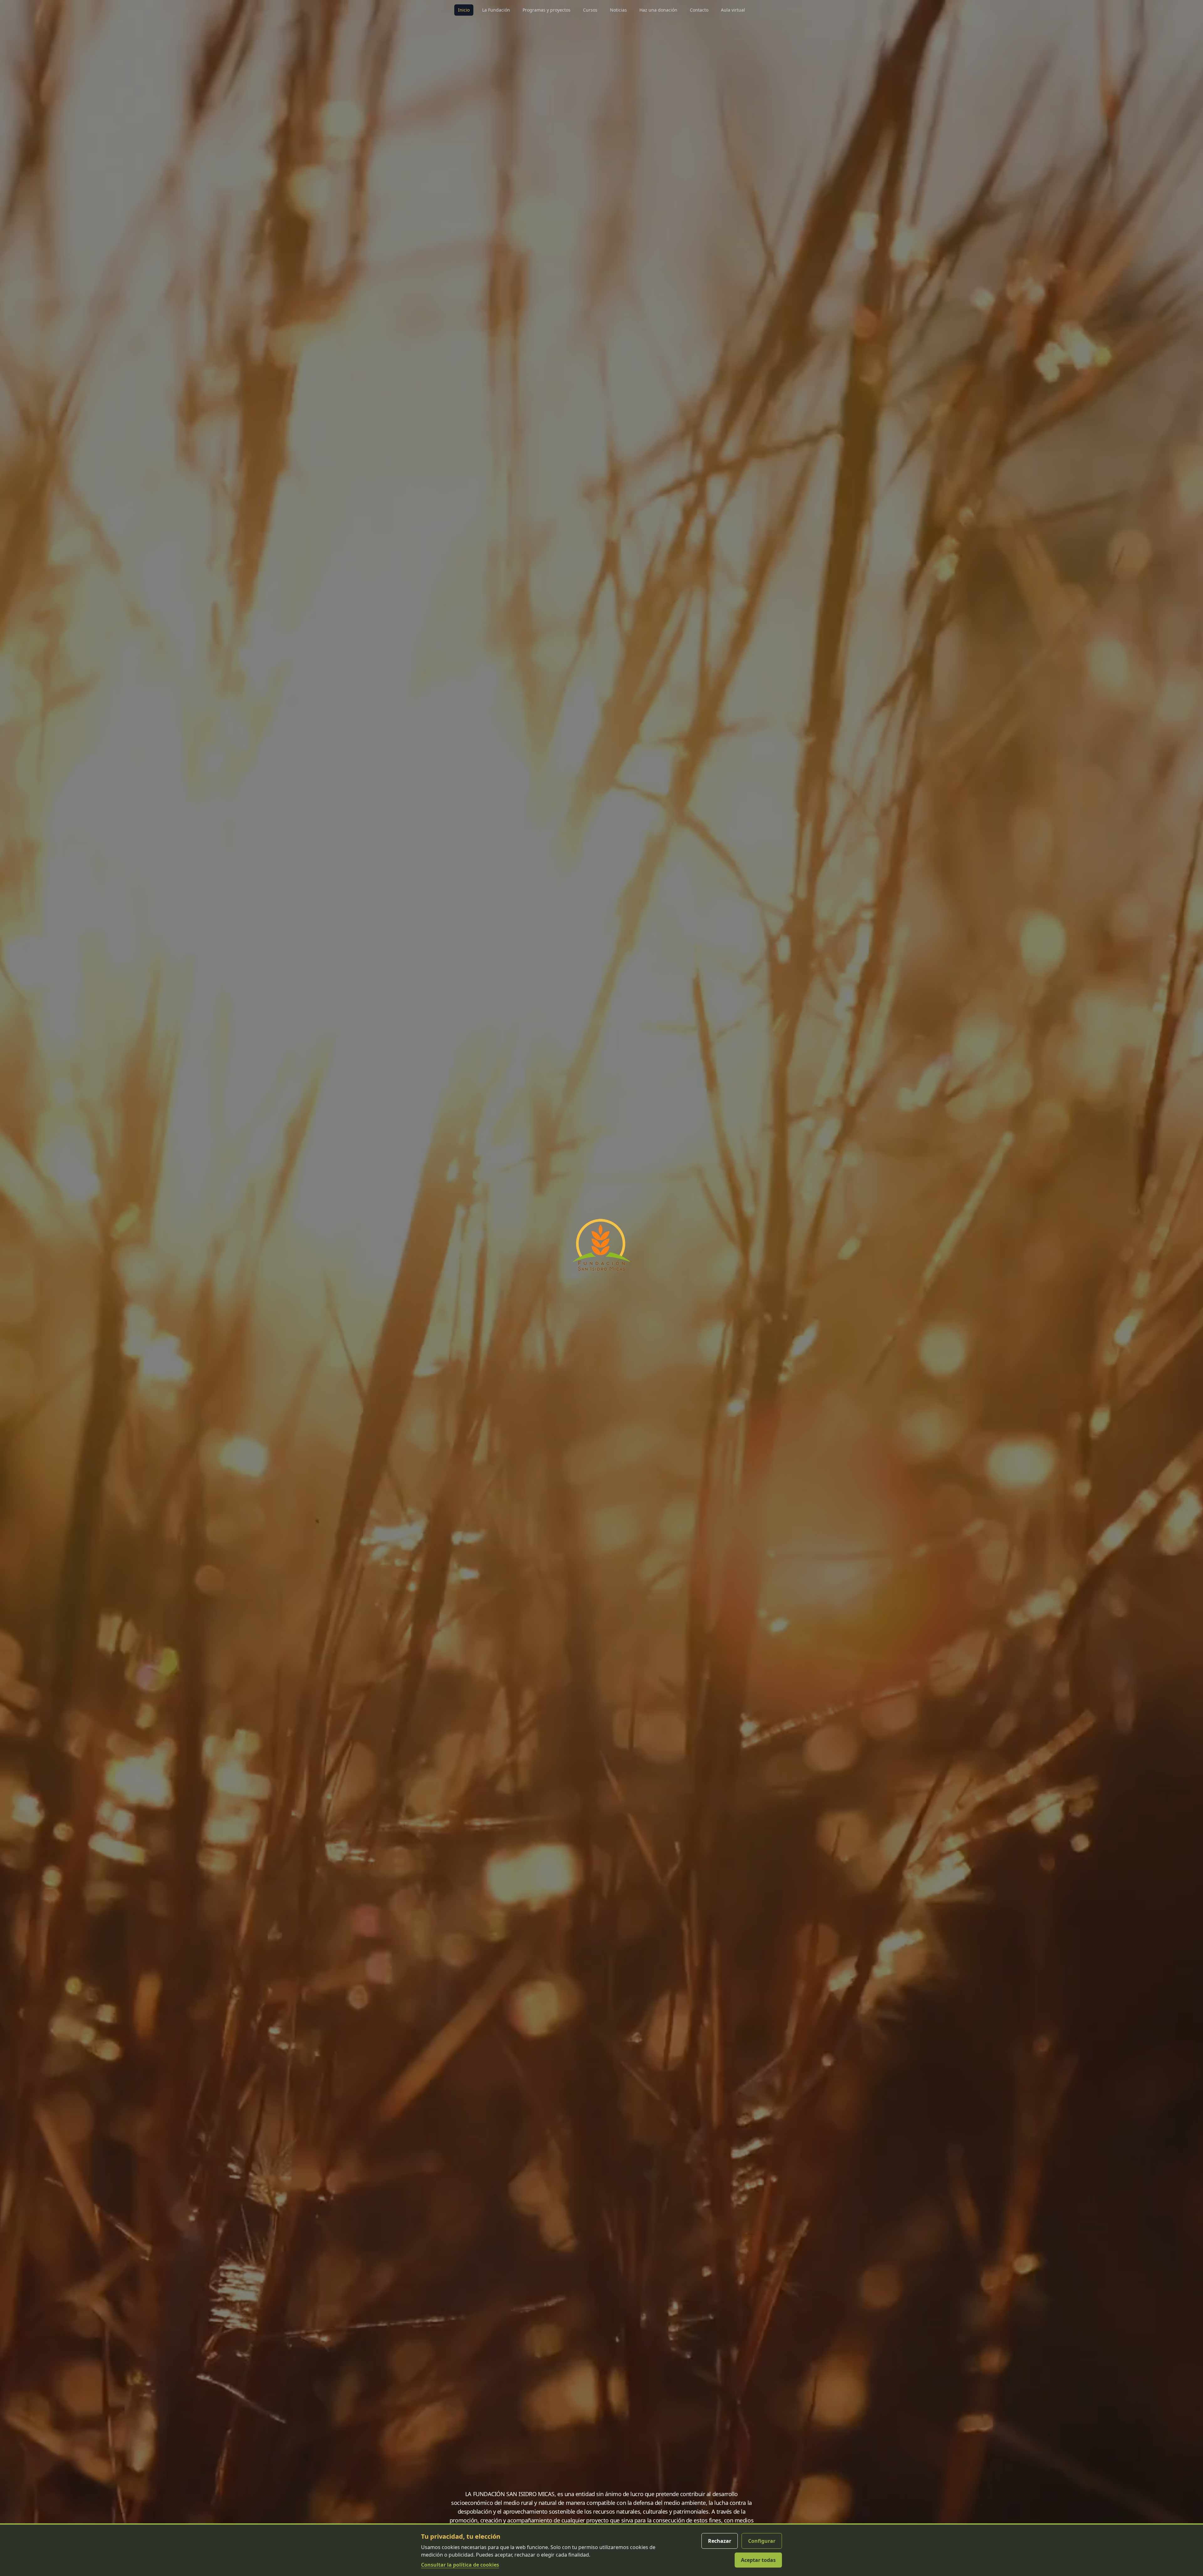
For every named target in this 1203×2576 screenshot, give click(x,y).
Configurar (762, 2541)
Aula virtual (733, 10)
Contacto (699, 10)
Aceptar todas (758, 2560)
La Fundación (496, 10)
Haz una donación (658, 10)
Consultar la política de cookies (460, 2565)
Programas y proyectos (547, 10)
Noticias (618, 10)
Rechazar (720, 2541)
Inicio (464, 10)
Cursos (590, 10)
